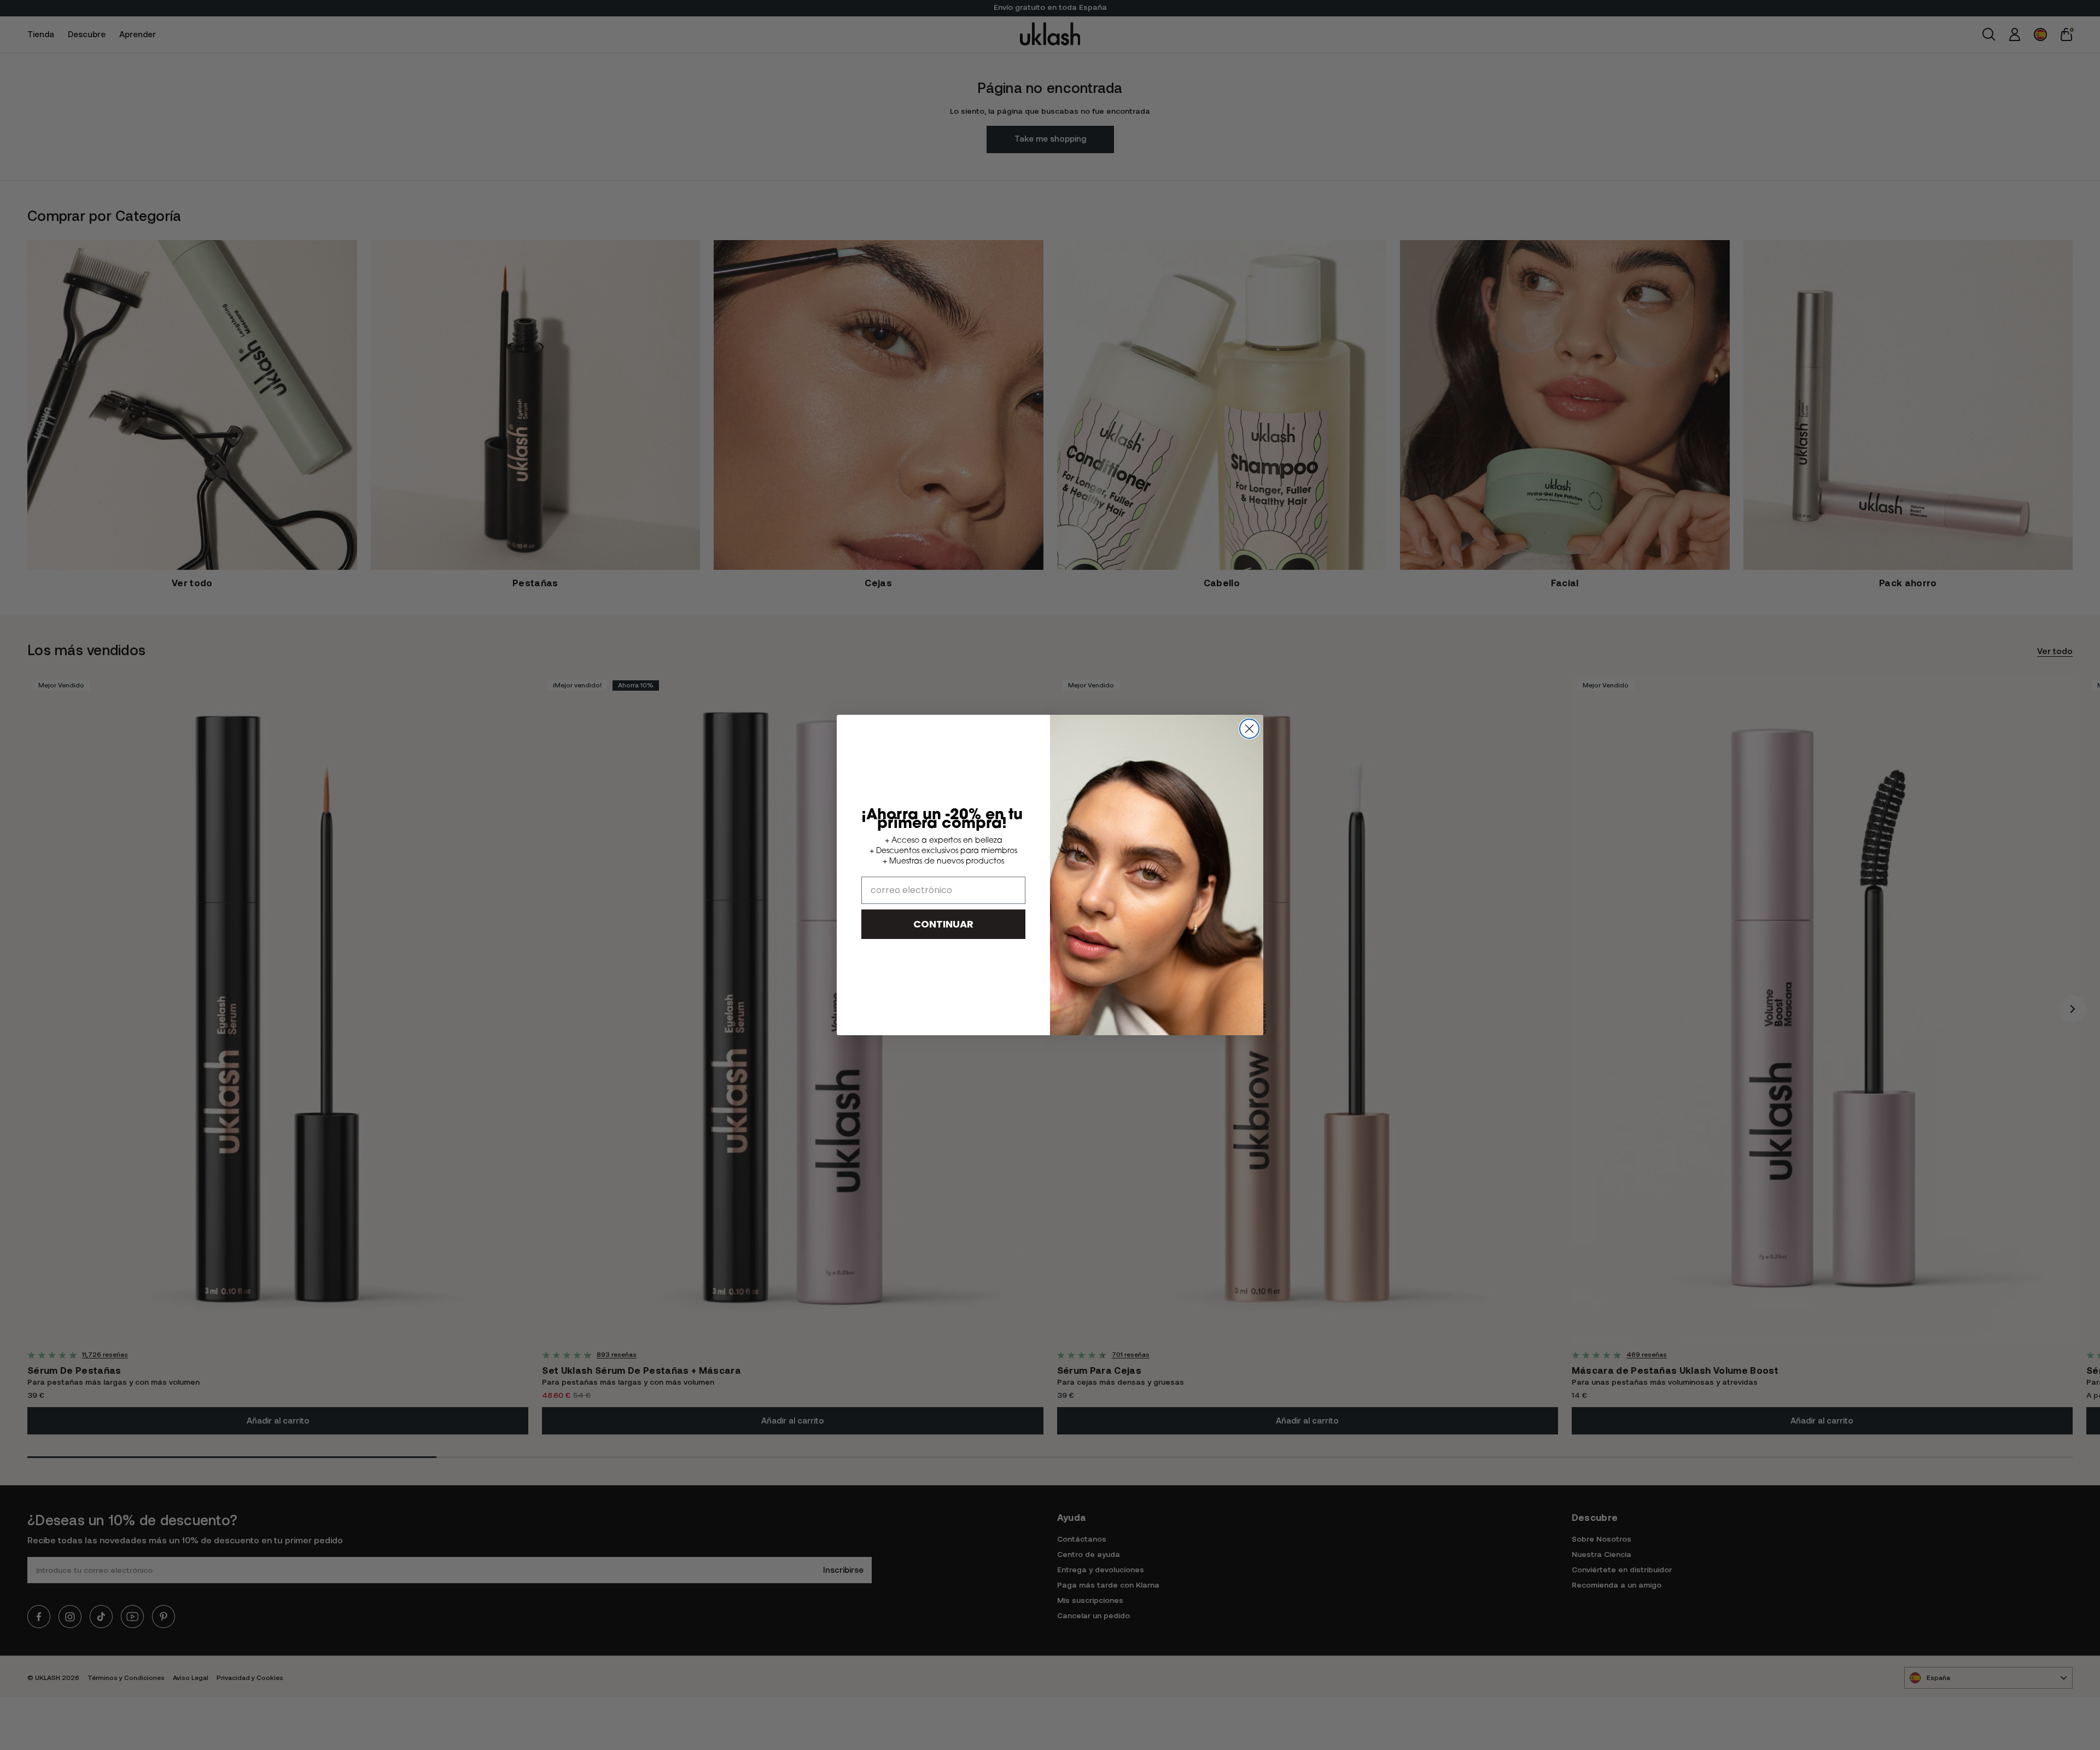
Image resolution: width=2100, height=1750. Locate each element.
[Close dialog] (1249, 729)
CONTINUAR (943, 924)
